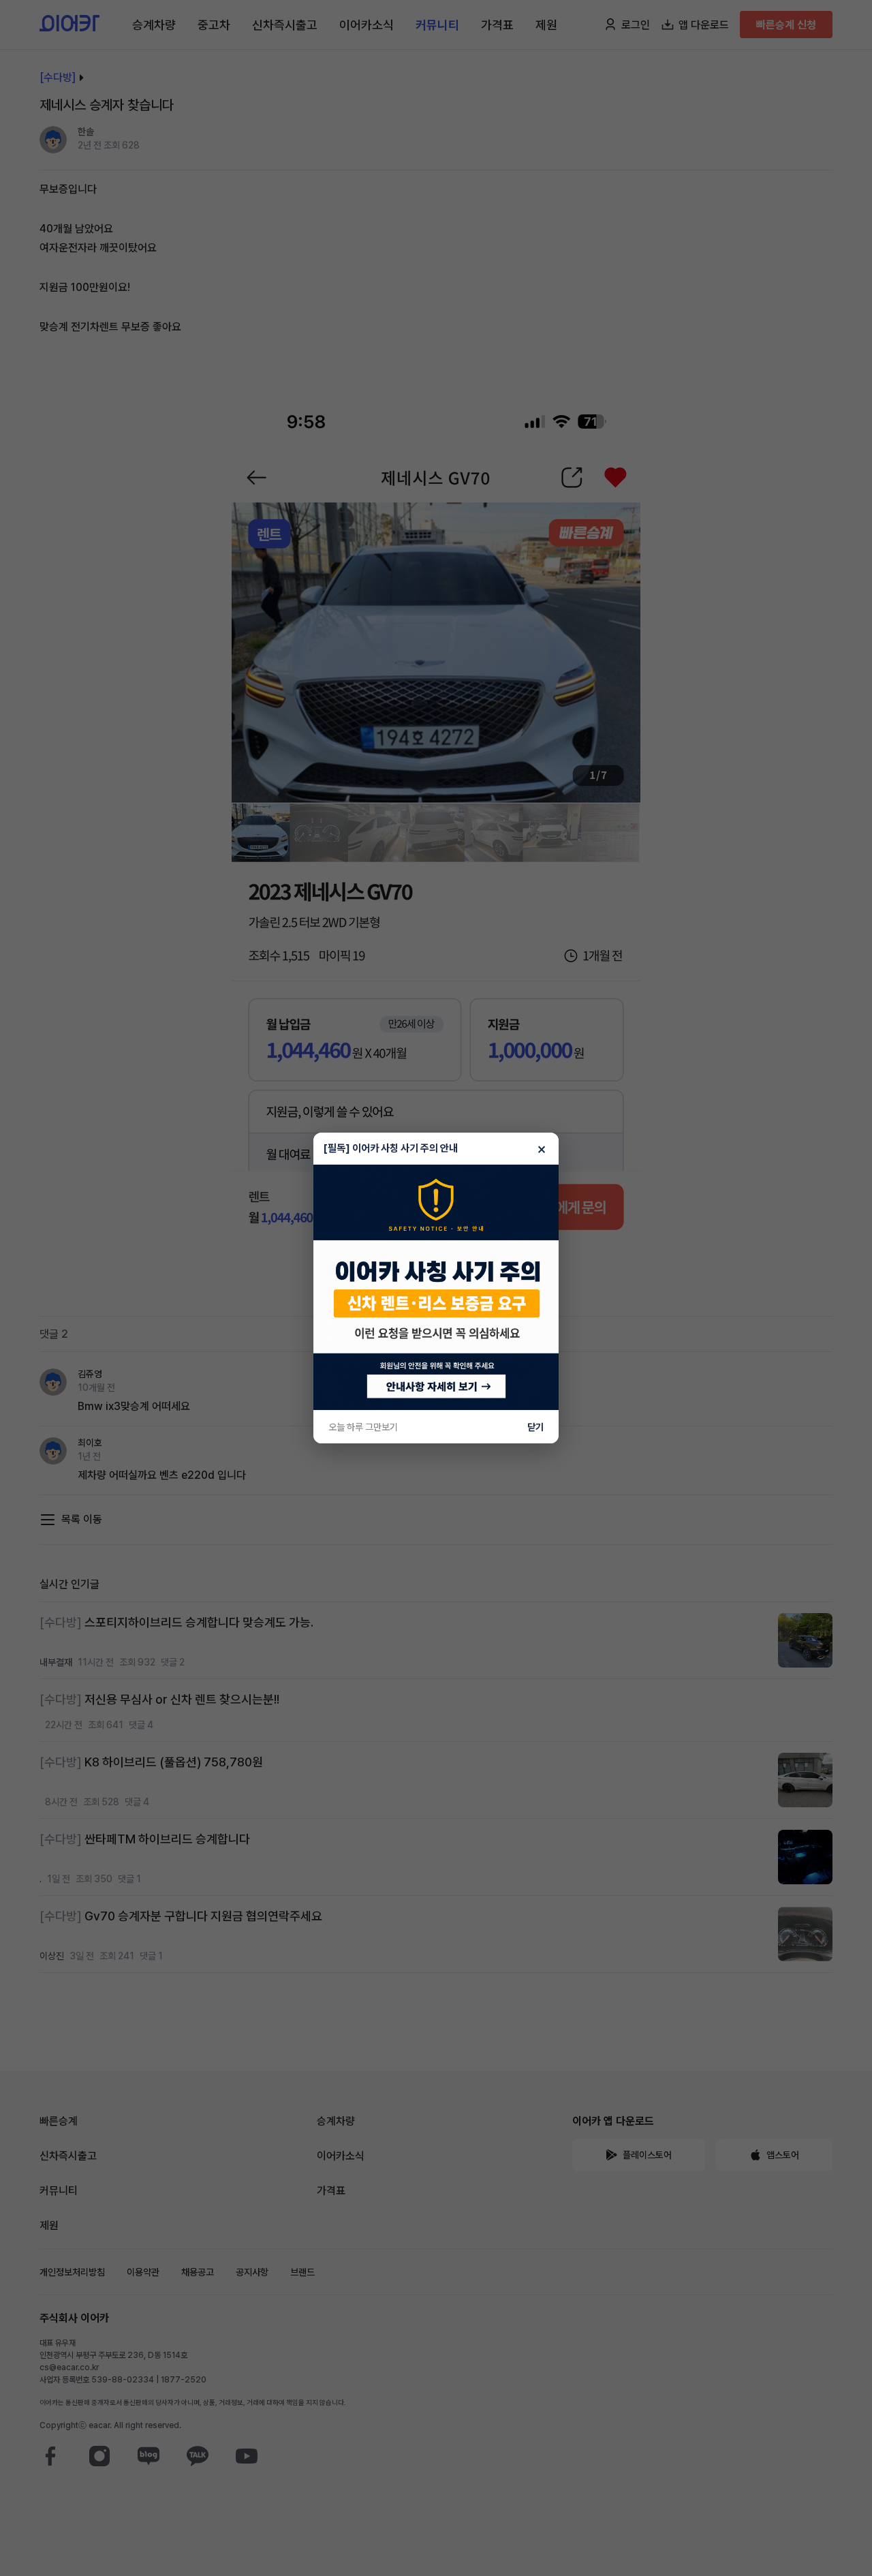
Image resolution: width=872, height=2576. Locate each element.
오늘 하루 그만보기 (363, 1427)
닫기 (535, 1427)
